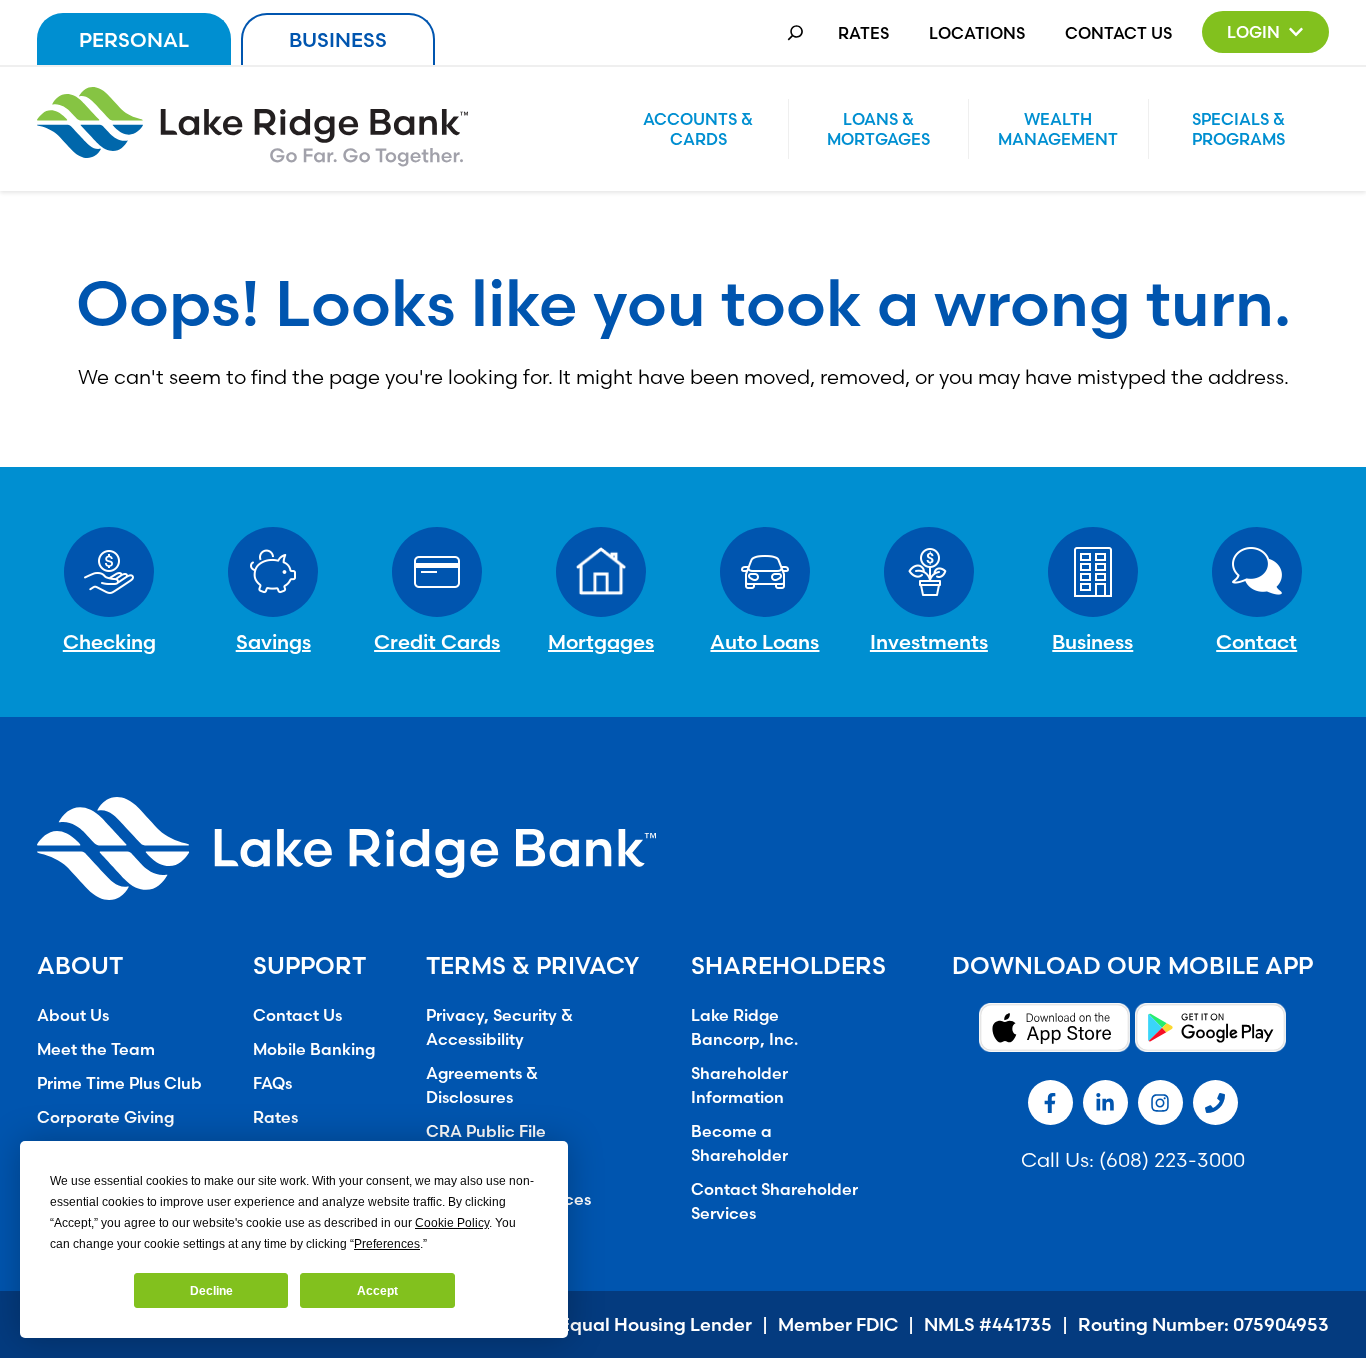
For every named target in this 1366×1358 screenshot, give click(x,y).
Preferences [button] (387, 1244)
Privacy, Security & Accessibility (499, 1027)
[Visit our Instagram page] (1160, 1102)
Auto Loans (764, 641)
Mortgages (601, 641)
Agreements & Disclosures (482, 1085)
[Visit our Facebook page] (1050, 1102)
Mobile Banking (314, 1049)
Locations (977, 33)
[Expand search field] (795, 32)
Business (338, 39)
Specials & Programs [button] (1238, 129)
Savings (273, 641)
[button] (1265, 32)
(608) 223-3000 (1172, 1159)
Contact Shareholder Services (774, 1201)
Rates (863, 33)
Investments (929, 641)
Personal (134, 39)
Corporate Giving (105, 1117)
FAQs (272, 1083)
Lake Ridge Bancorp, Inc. (744, 1027)
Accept (377, 1291)
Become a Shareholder (739, 1143)
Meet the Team (96, 1049)
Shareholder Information (739, 1085)
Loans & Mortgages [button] (878, 129)
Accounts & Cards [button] (698, 129)
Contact (1256, 641)
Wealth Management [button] (1058, 129)
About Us (73, 1015)
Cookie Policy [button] (452, 1223)
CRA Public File (486, 1131)
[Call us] (1215, 1102)
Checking (109, 641)
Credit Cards (437, 641)
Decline (211, 1291)
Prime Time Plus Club (119, 1083)
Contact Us (1118, 33)
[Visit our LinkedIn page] (1105, 1102)
